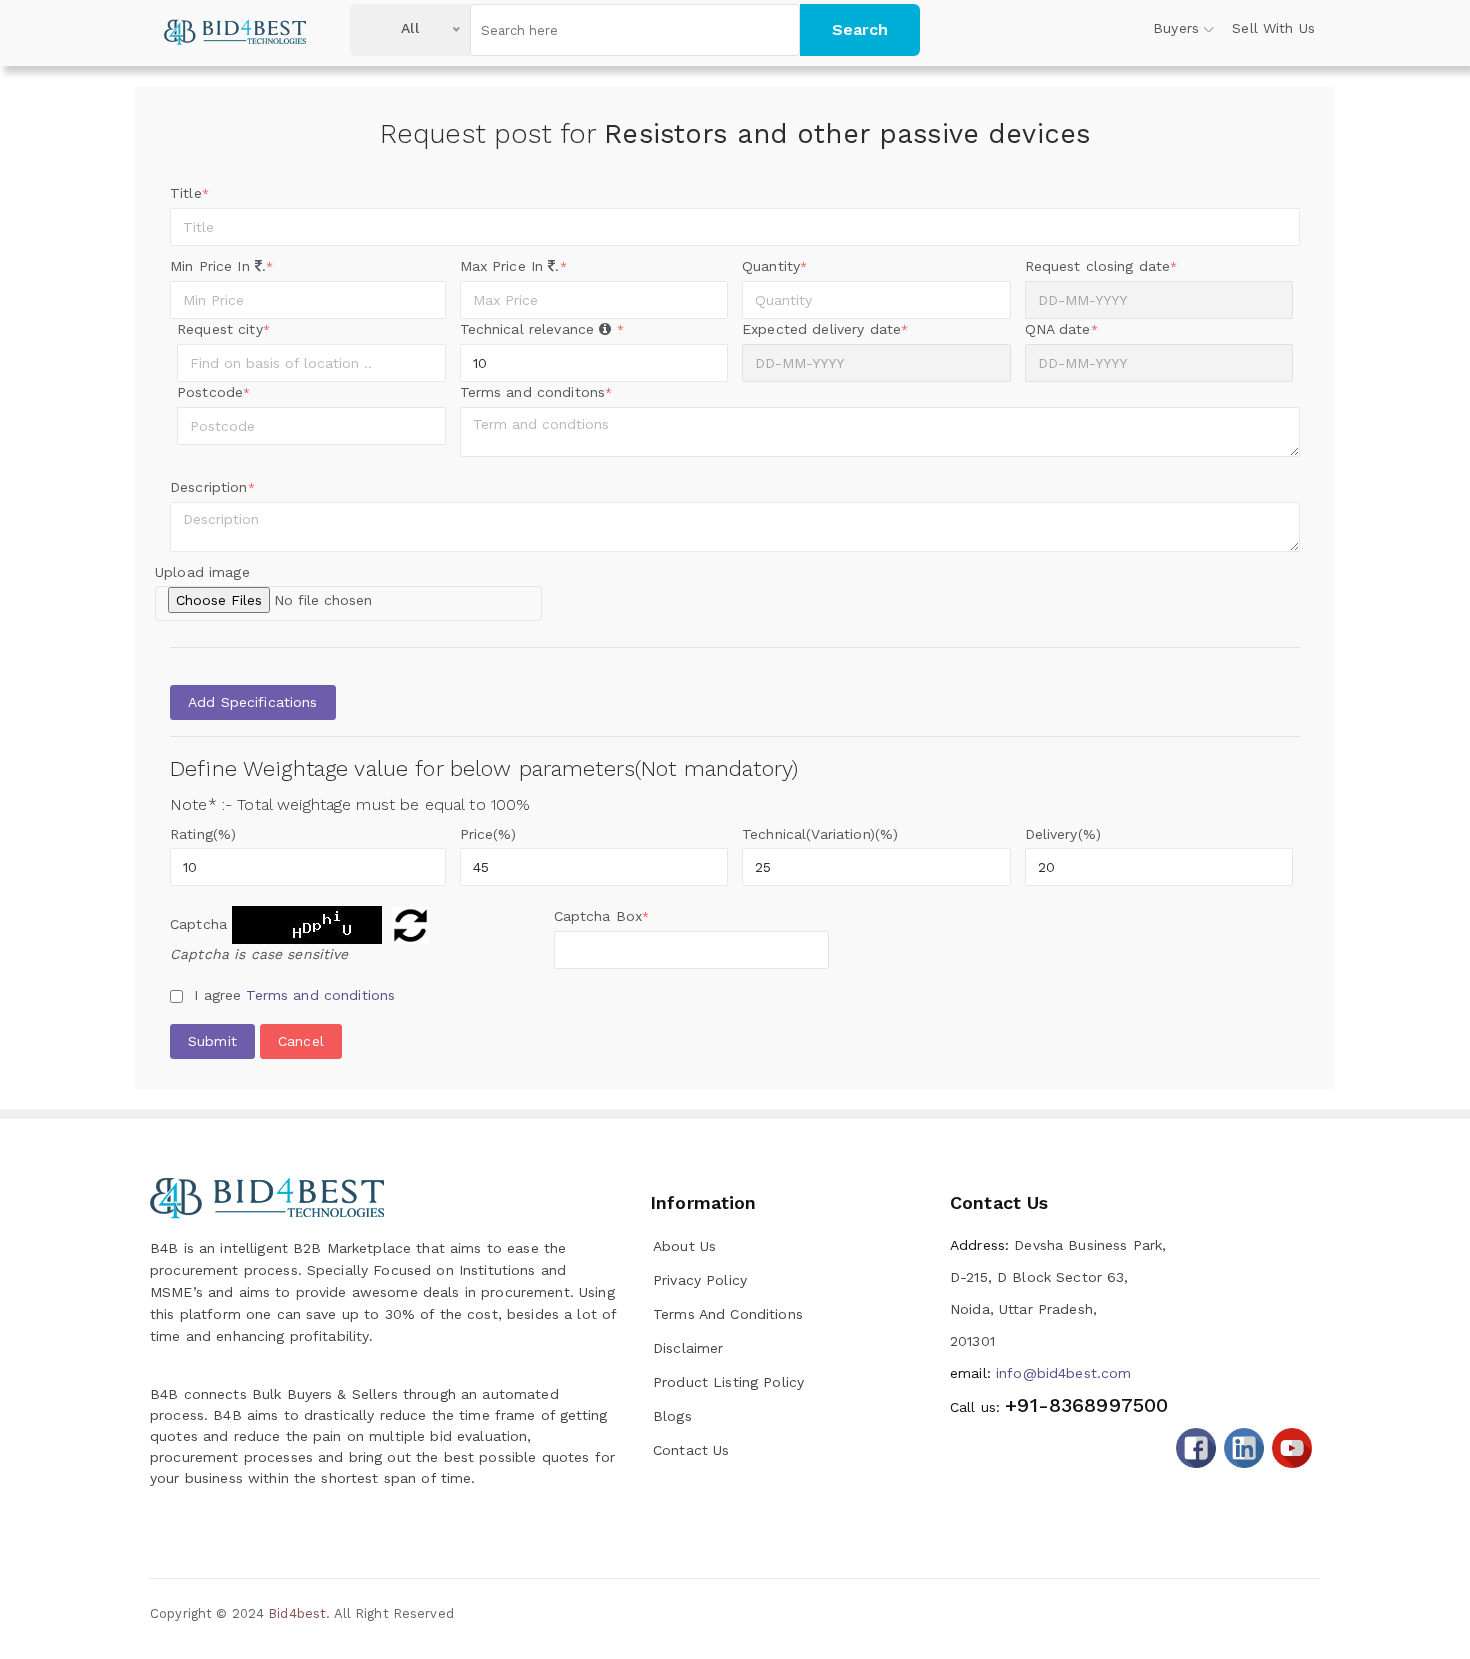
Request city (223, 329)
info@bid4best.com (1040, 1373)
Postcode (213, 392)
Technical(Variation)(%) (820, 834)
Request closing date (1101, 266)
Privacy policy (700, 1280)
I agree (294, 995)
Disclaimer (688, 1348)
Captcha (198, 924)
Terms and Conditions (728, 1314)
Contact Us (691, 1450)
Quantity (774, 266)
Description (212, 487)
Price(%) (488, 834)
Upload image (202, 572)
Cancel (301, 1041)
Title (189, 193)
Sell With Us (1273, 28)
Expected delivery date (825, 329)
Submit (212, 1041)
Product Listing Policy (728, 1382)
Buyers (1176, 28)
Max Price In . (513, 266)
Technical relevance (542, 329)
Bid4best (297, 1613)
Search (860, 29)
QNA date (1061, 329)
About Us (684, 1246)
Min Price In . (221, 266)
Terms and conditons (536, 392)
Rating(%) (203, 834)
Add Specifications (253, 702)
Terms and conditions (320, 995)
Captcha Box (602, 916)
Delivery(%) (1063, 834)
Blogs (672, 1416)
